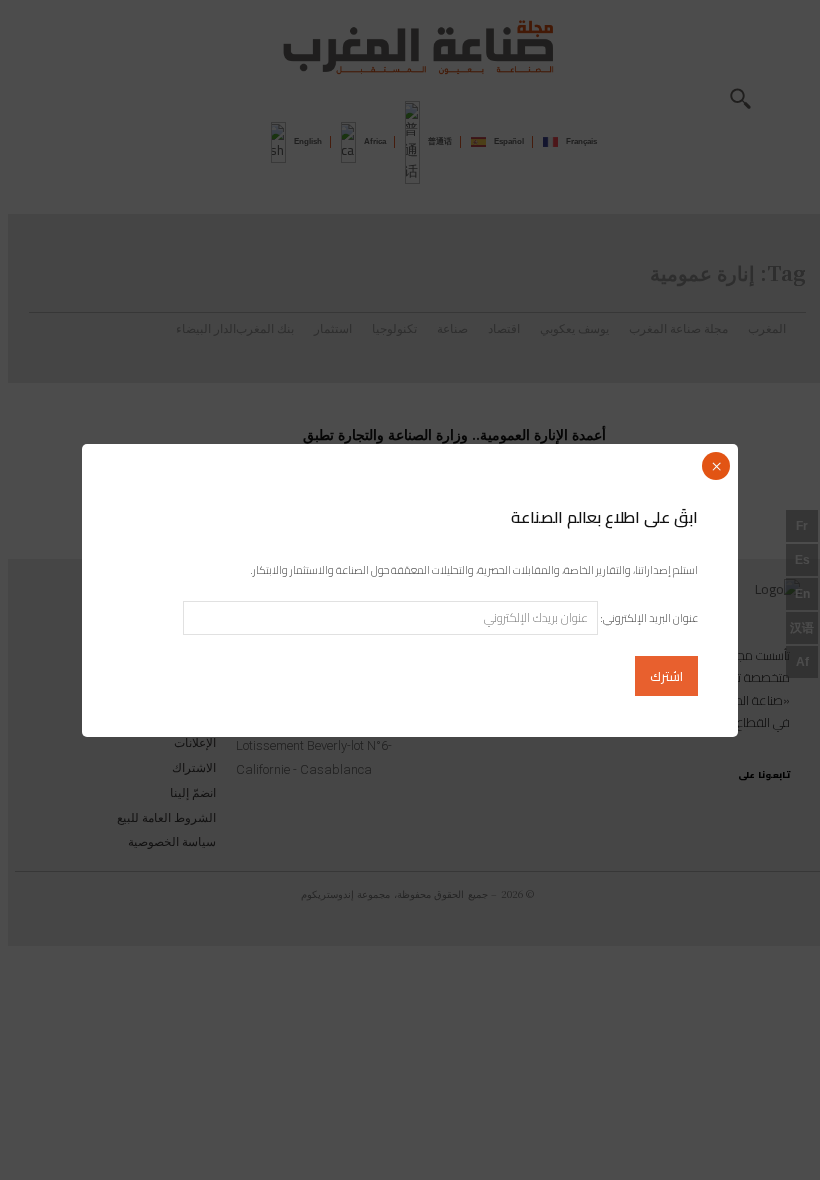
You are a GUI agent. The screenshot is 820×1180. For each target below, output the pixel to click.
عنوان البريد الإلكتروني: (648, 618)
